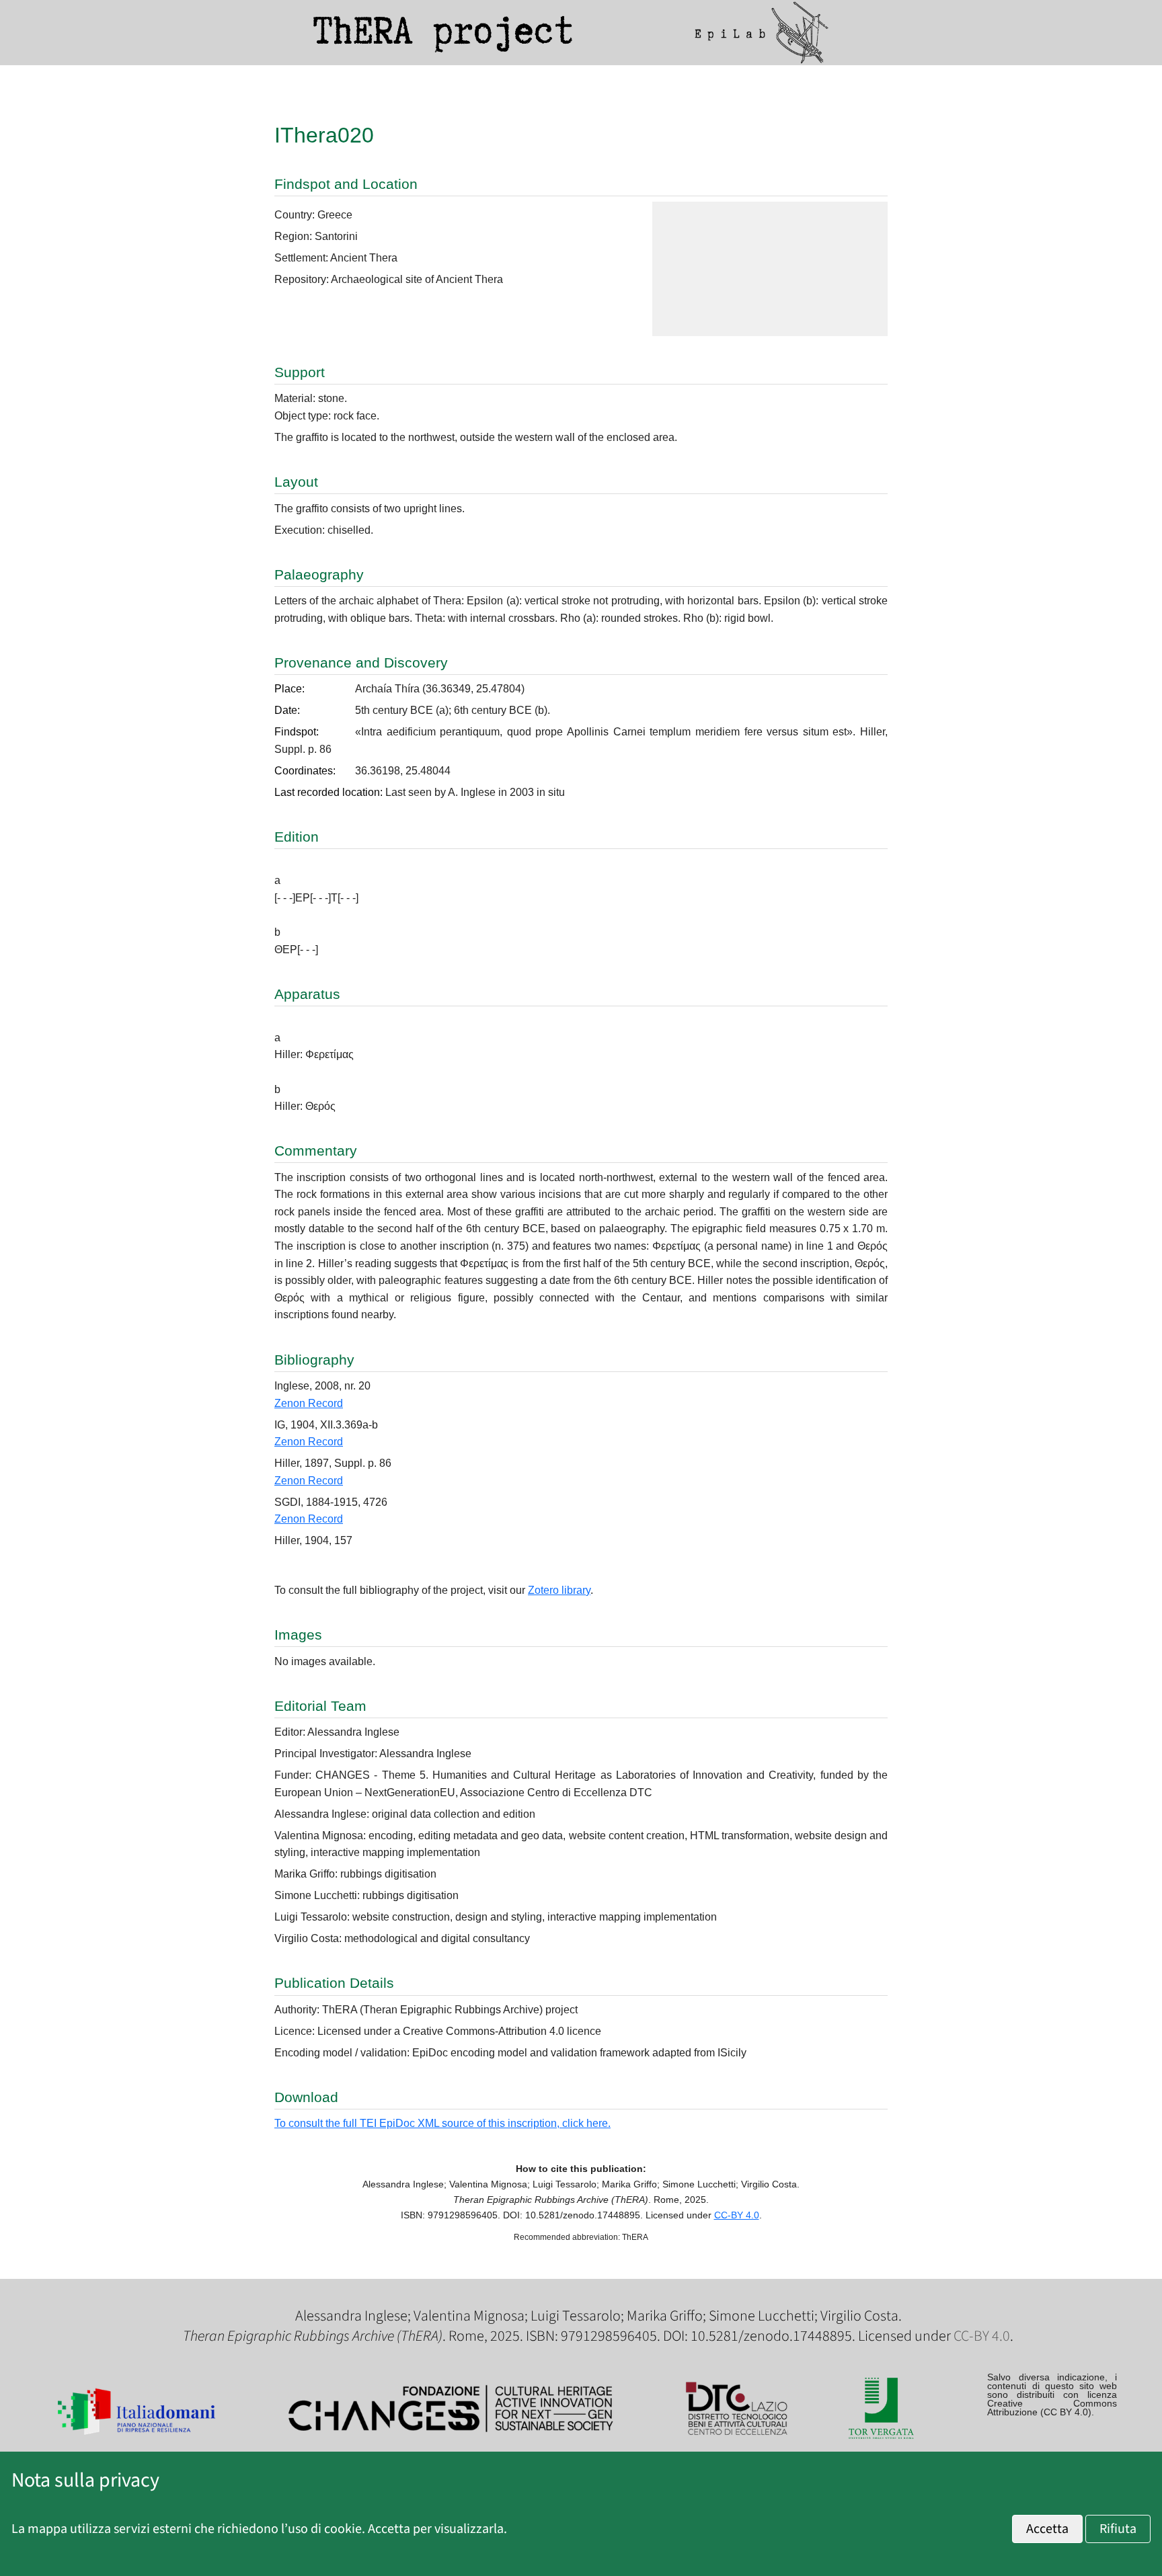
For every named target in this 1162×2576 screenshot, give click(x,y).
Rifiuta (1118, 2529)
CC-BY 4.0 (737, 2215)
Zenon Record (309, 1403)
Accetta (1047, 2529)
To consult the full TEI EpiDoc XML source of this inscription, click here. (442, 2123)
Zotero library (559, 1590)
